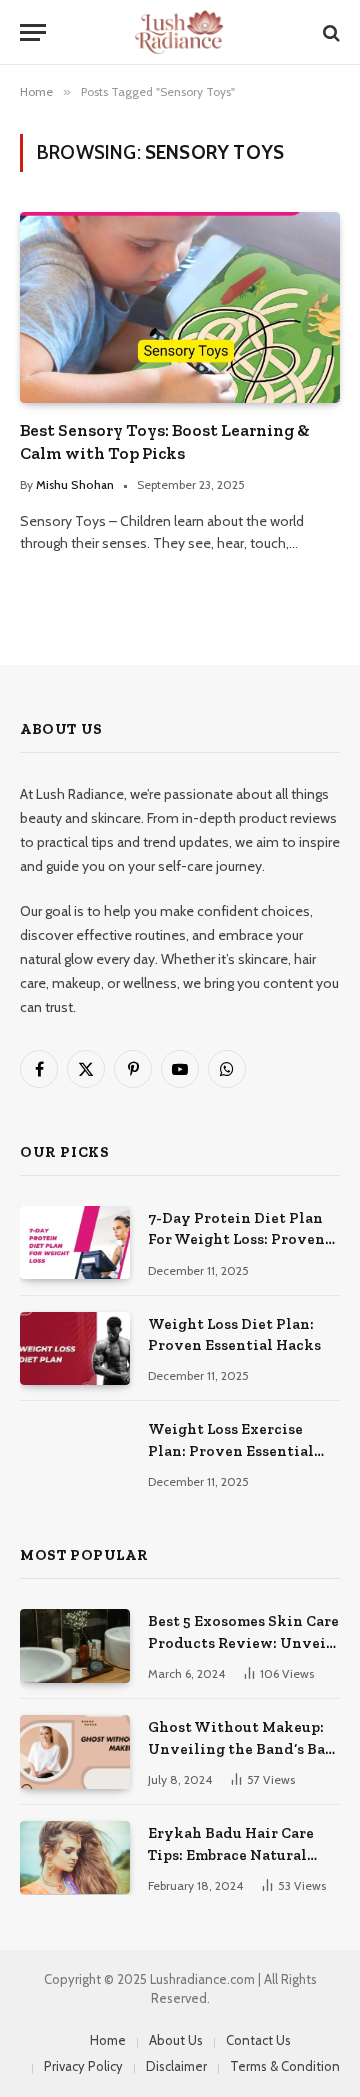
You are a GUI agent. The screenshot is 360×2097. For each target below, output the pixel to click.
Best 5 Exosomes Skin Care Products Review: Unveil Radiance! (243, 1642)
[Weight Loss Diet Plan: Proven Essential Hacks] (75, 1348)
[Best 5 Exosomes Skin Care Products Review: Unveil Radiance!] (75, 1645)
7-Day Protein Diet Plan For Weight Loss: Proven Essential (236, 1239)
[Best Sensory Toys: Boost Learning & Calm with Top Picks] (180, 307)
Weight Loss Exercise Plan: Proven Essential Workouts (231, 1450)
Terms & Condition (285, 2066)
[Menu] (33, 32)
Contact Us (258, 2040)
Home (108, 2040)
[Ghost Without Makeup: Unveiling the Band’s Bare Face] (75, 1751)
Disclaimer (176, 2066)
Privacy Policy (83, 2066)
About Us (176, 2040)
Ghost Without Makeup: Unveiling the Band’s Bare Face (244, 1748)
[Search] (329, 32)
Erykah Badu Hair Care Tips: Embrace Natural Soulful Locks (231, 1854)
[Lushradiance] (180, 32)
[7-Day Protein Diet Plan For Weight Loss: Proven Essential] (75, 1242)
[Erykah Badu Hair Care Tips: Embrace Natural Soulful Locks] (75, 1857)
